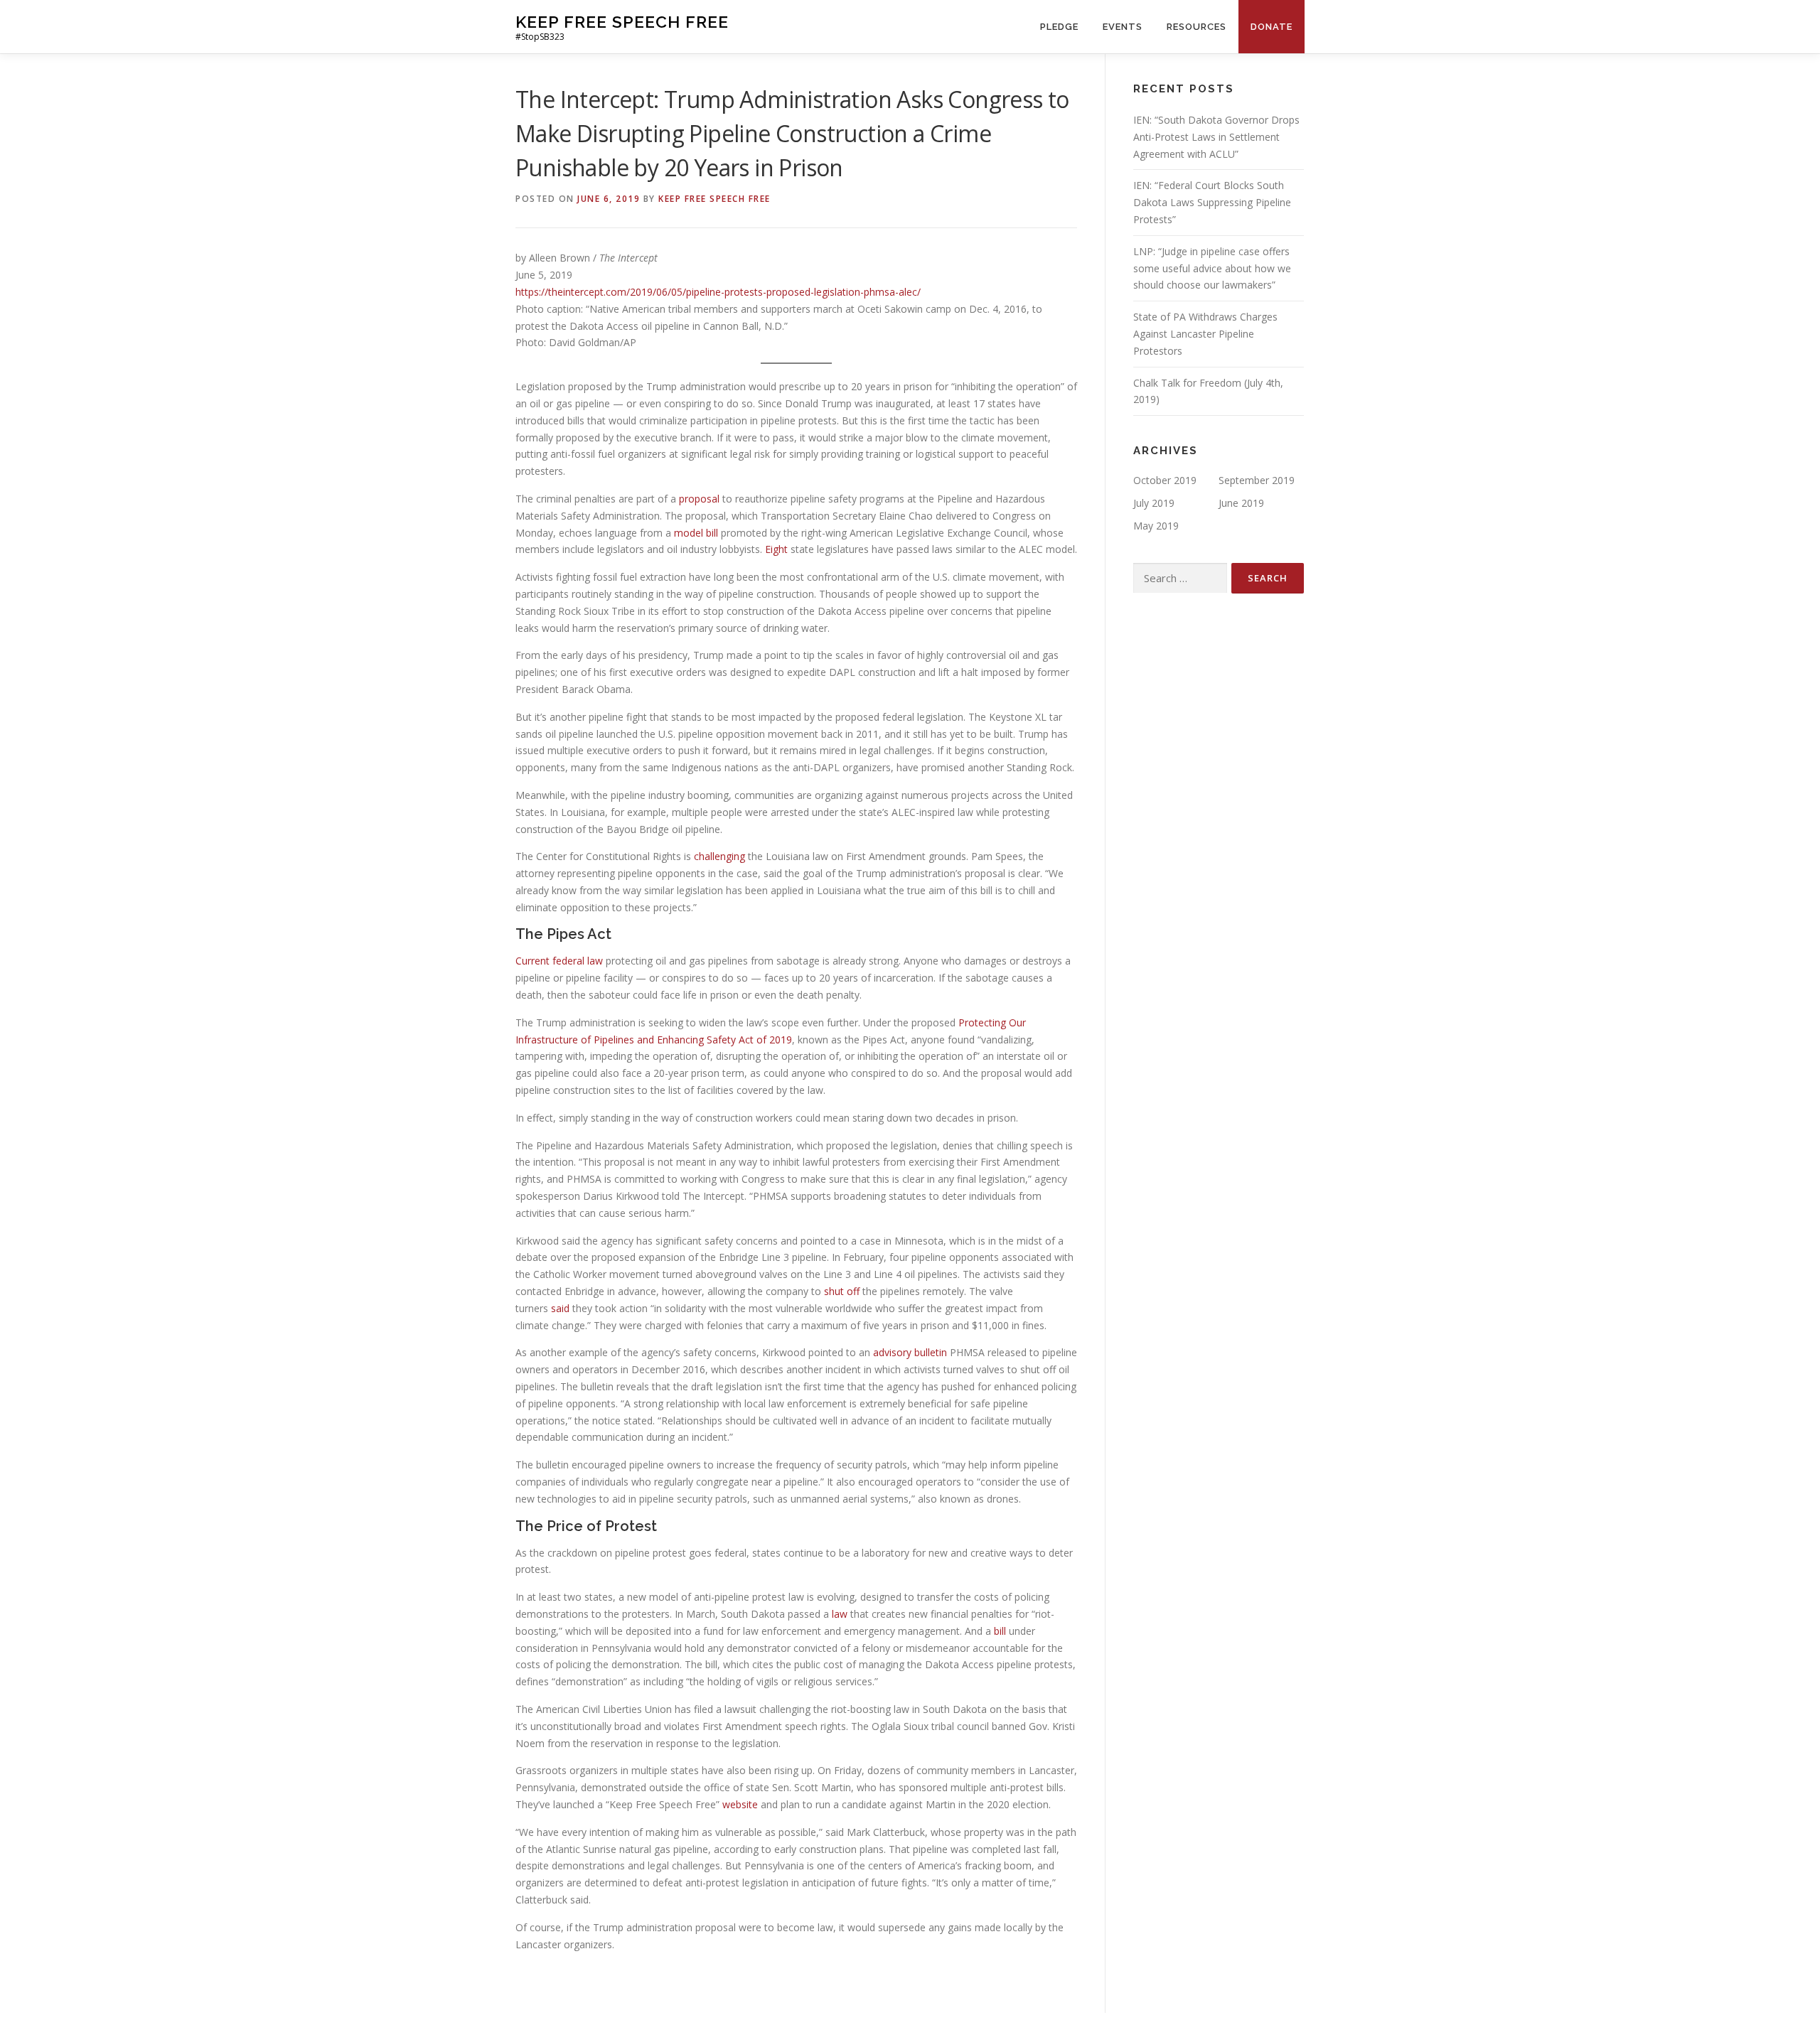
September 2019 (1257, 480)
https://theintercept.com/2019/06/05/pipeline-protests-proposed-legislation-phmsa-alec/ (718, 292)
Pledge (1059, 27)
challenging (719, 856)
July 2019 (1154, 503)
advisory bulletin (910, 1352)
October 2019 (1165, 480)
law (840, 1614)
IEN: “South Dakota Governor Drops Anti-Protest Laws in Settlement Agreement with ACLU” (1216, 137)
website (740, 1804)
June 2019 (1241, 503)
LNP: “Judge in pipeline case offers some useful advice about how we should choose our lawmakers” (1212, 268)
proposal (699, 499)
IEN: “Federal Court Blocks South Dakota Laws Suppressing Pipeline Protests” (1212, 202)
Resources (1197, 27)
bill (1000, 1631)
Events (1123, 27)
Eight (776, 549)
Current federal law (559, 961)
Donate (1272, 27)
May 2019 (1156, 526)
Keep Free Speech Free (622, 22)
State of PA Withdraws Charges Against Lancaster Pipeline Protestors (1205, 334)
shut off (842, 1291)
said (560, 1308)
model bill (696, 533)
